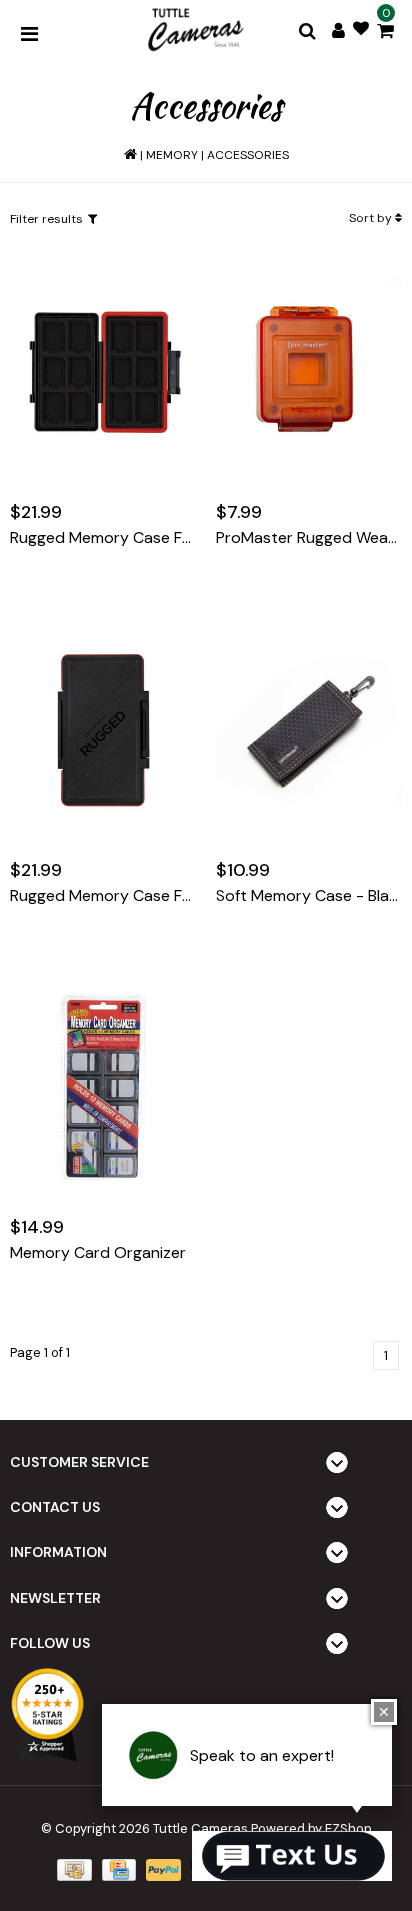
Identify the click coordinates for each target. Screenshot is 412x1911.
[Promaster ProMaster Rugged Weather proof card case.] (309, 372)
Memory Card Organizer (98, 1253)
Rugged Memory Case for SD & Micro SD (103, 896)
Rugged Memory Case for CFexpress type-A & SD (103, 538)
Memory (172, 155)
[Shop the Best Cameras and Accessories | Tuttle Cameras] (194, 31)
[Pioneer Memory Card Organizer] (103, 1087)
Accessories (248, 155)
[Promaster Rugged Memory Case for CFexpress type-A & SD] (103, 372)
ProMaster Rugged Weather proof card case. (309, 538)
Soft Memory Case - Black (309, 896)
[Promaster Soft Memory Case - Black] (309, 730)
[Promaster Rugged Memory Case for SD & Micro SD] (103, 730)
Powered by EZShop (311, 1828)
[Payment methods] (72, 1868)
